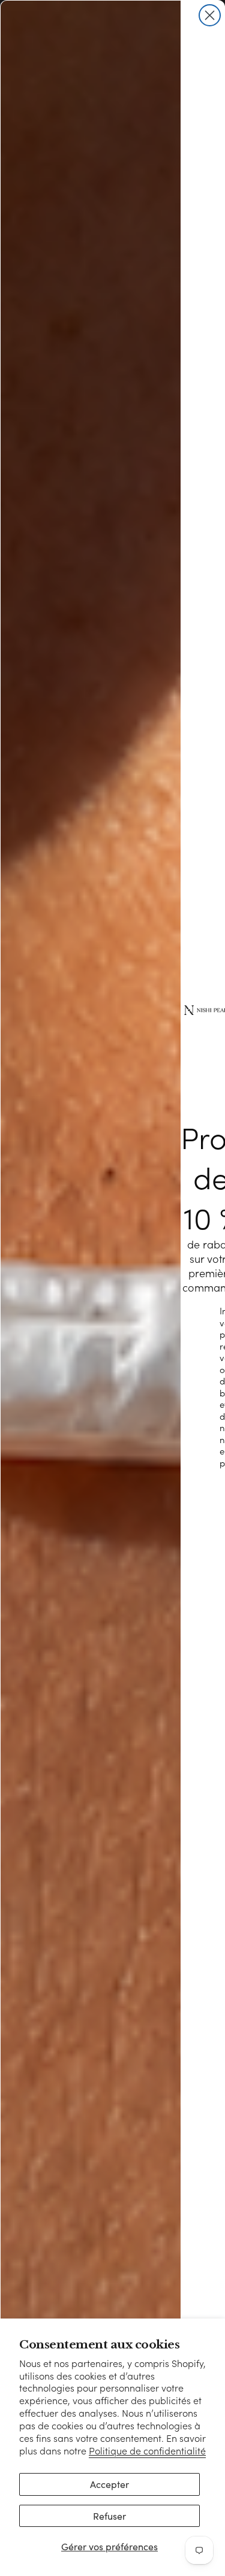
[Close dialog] (210, 15)
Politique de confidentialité (147, 2451)
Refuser (109, 2516)
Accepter (109, 2484)
